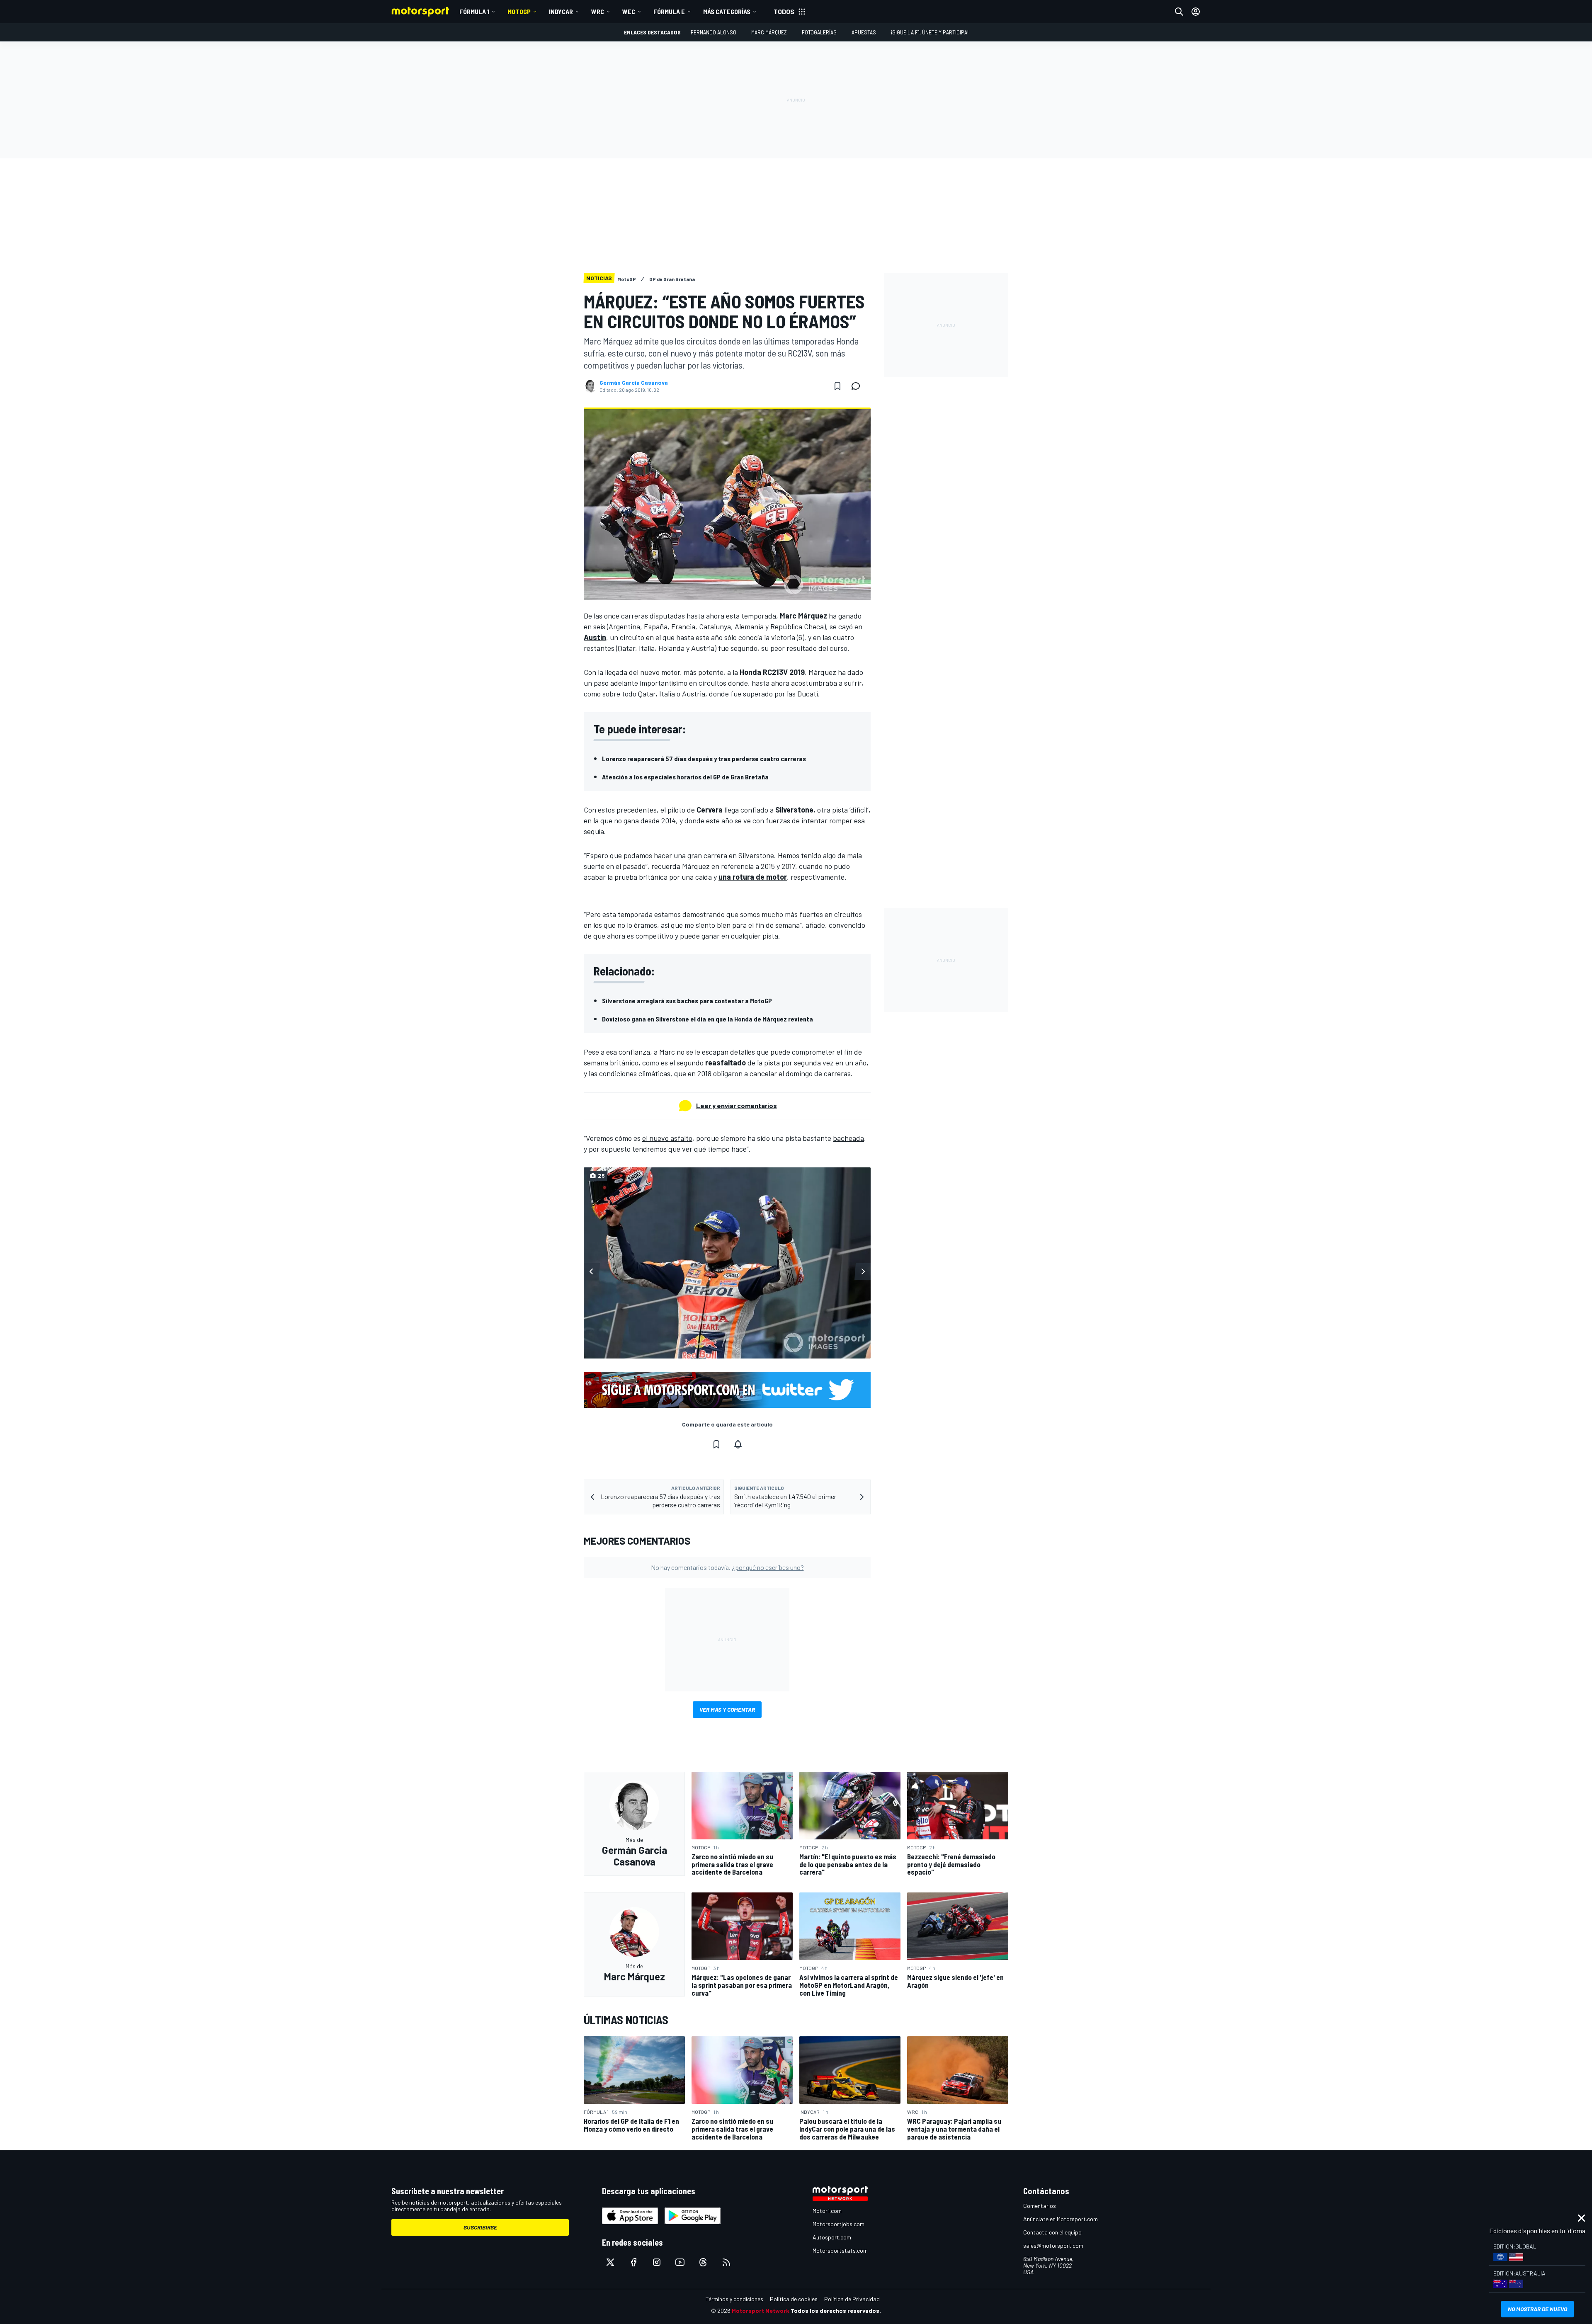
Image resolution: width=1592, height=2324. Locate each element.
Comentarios (1040, 2206)
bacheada (848, 1138)
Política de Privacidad (852, 2299)
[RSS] (726, 2262)
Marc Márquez (769, 32)
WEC (629, 11)
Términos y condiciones (734, 2299)
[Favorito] (837, 386)
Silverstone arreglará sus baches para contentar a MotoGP (687, 1001)
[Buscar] (1179, 12)
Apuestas (864, 32)
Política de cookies (794, 2299)
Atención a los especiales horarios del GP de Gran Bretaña (685, 777)
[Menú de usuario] (1196, 12)
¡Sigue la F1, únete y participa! (930, 32)
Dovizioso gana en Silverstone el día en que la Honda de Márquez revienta (707, 1019)
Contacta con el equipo (1052, 2232)
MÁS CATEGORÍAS (727, 11)
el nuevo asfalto (667, 1138)
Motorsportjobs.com (838, 2224)
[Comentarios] (858, 386)
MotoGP (519, 11)
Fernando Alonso (713, 32)
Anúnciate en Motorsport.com (1061, 2219)
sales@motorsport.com (1053, 2245)
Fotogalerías (819, 32)
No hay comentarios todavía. (727, 1567)
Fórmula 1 (474, 11)
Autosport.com (832, 2237)
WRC (598, 11)
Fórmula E (669, 11)
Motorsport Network (761, 2311)
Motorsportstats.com (840, 2250)
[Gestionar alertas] (738, 1444)
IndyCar (561, 11)
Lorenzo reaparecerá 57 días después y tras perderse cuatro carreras (704, 758)
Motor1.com (827, 2211)
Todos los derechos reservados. (836, 2311)
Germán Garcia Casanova (634, 383)
